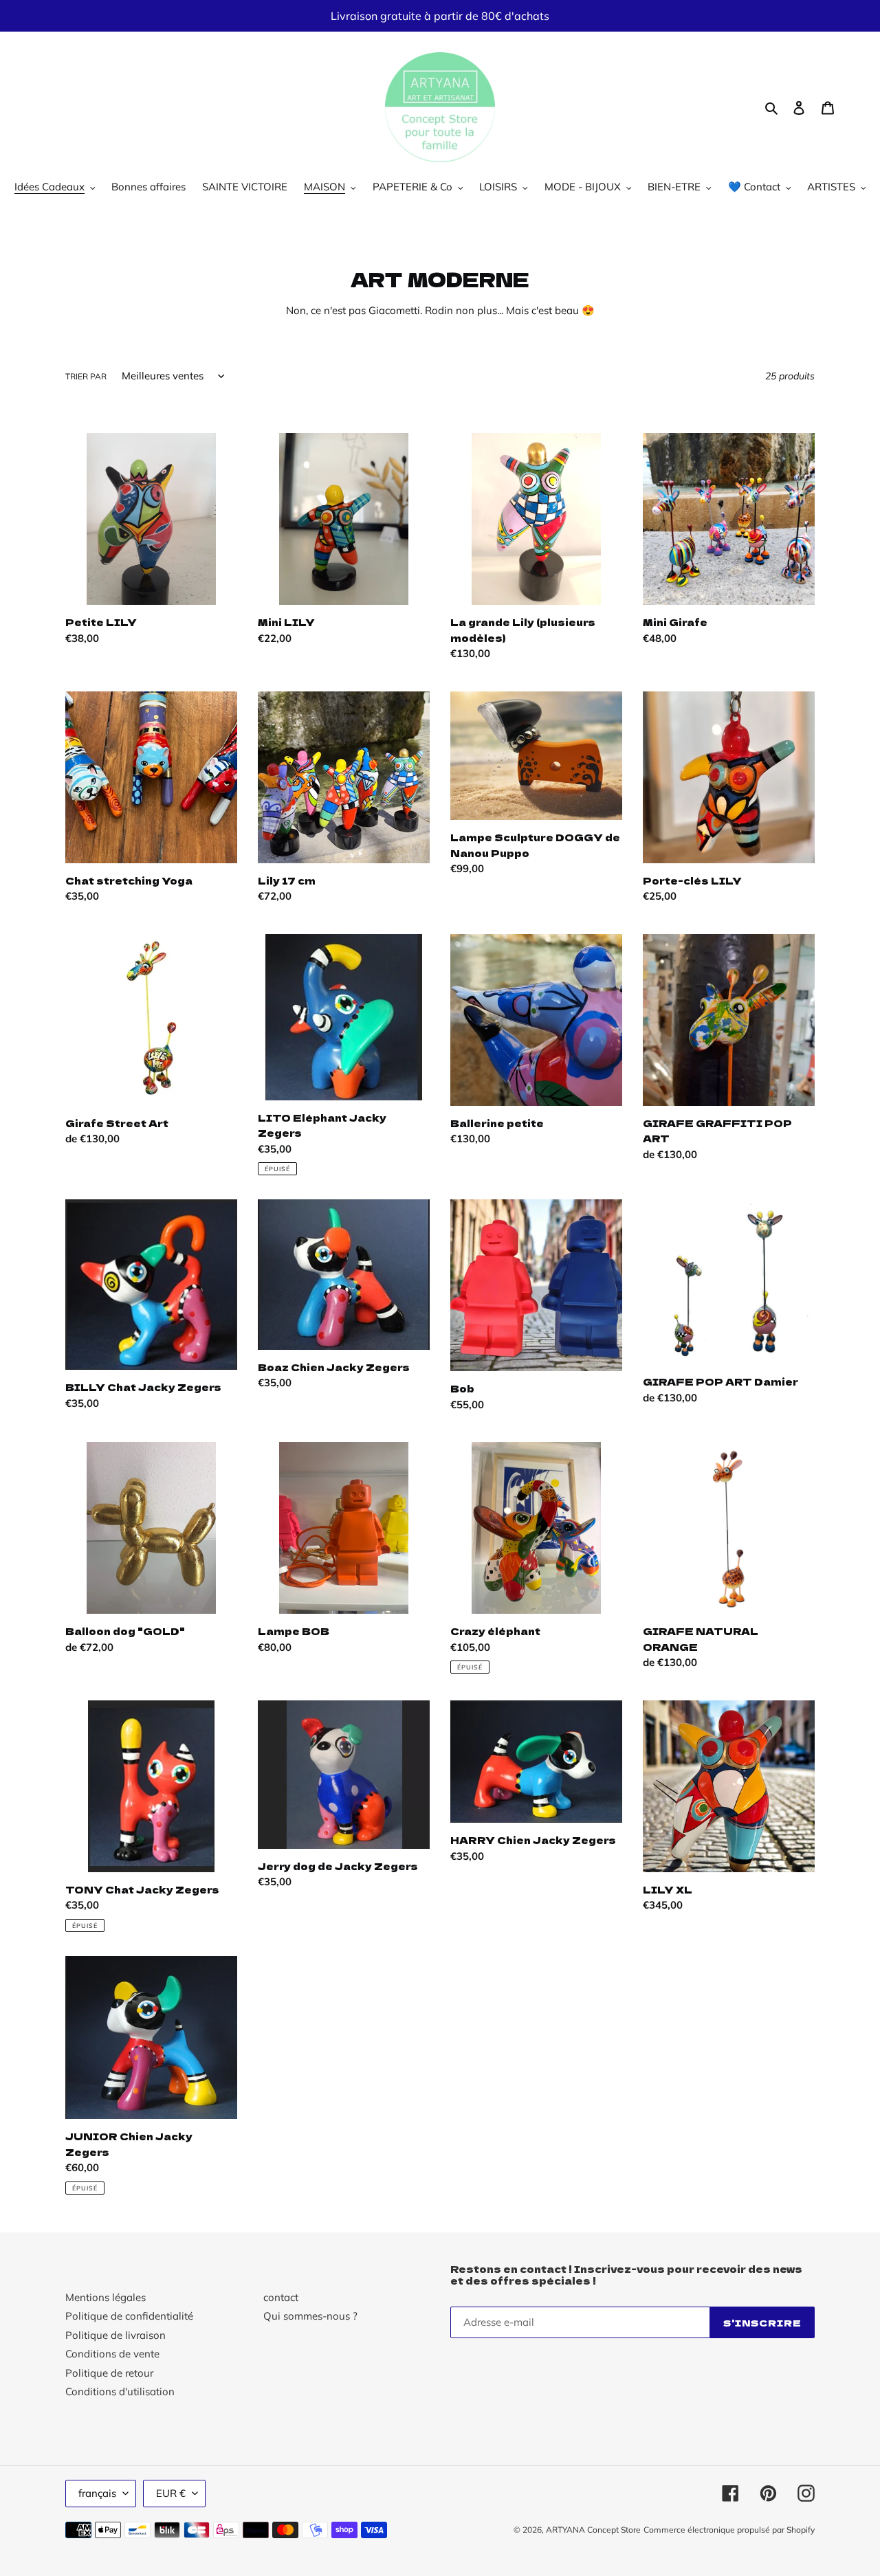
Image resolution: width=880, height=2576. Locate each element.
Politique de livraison (115, 2335)
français (97, 2493)
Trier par (86, 376)
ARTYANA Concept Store (593, 2530)
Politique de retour (109, 2373)
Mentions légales (106, 2297)
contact (281, 2297)
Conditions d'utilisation (120, 2391)
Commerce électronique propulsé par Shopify (729, 2530)
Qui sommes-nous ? (310, 2316)
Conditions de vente (112, 2354)
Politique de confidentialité (129, 2316)
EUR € (171, 2493)
